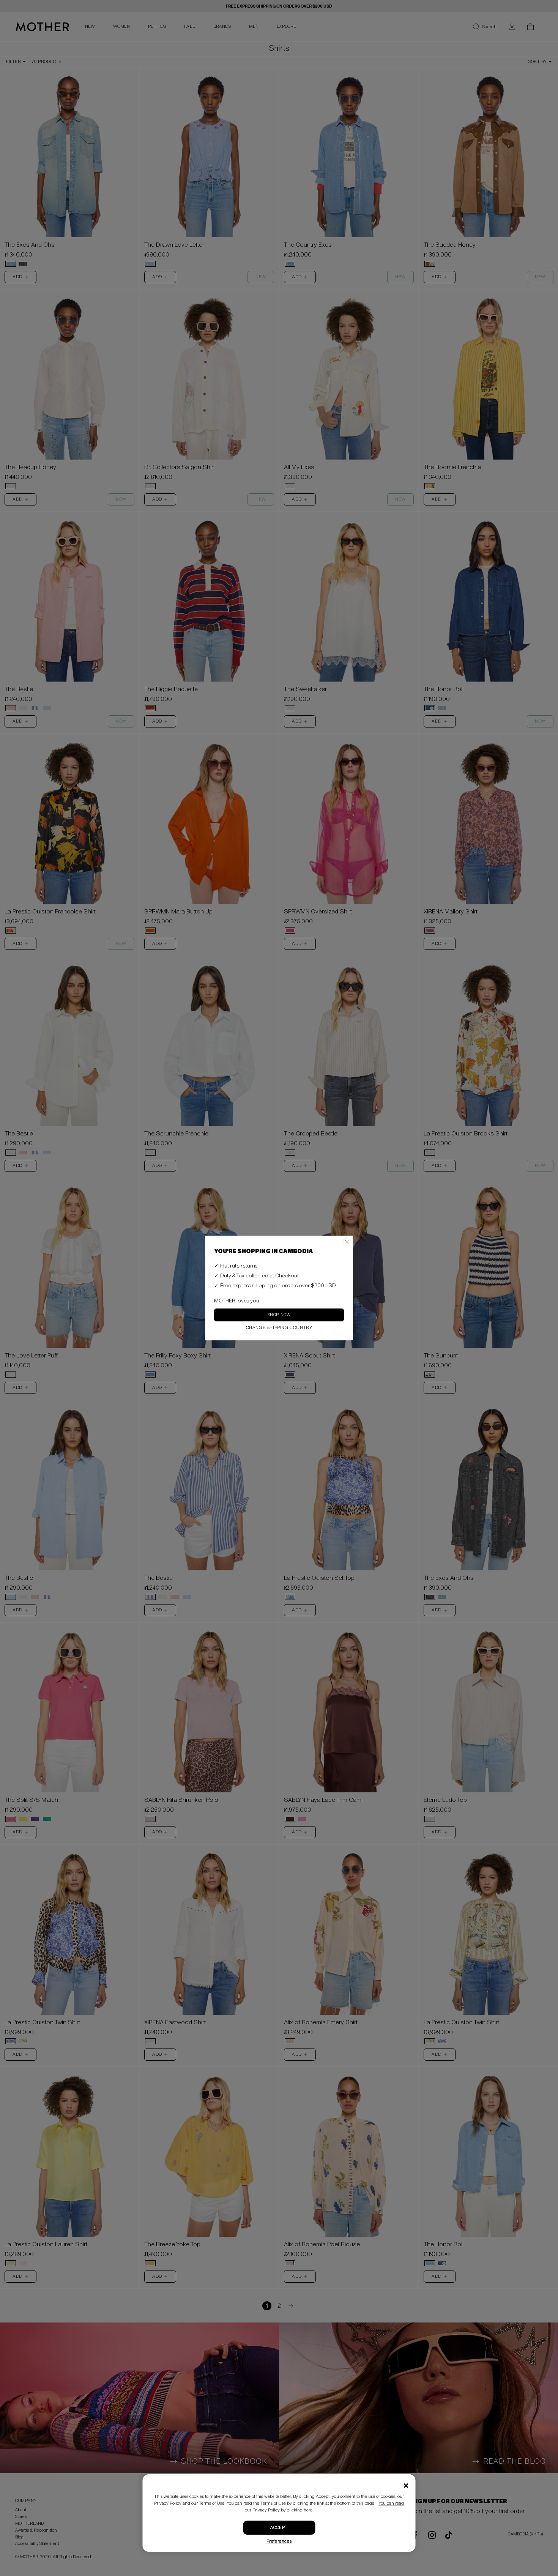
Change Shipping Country (279, 1328)
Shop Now (279, 1315)
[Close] (406, 2486)
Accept (279, 2528)
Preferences (279, 2541)
